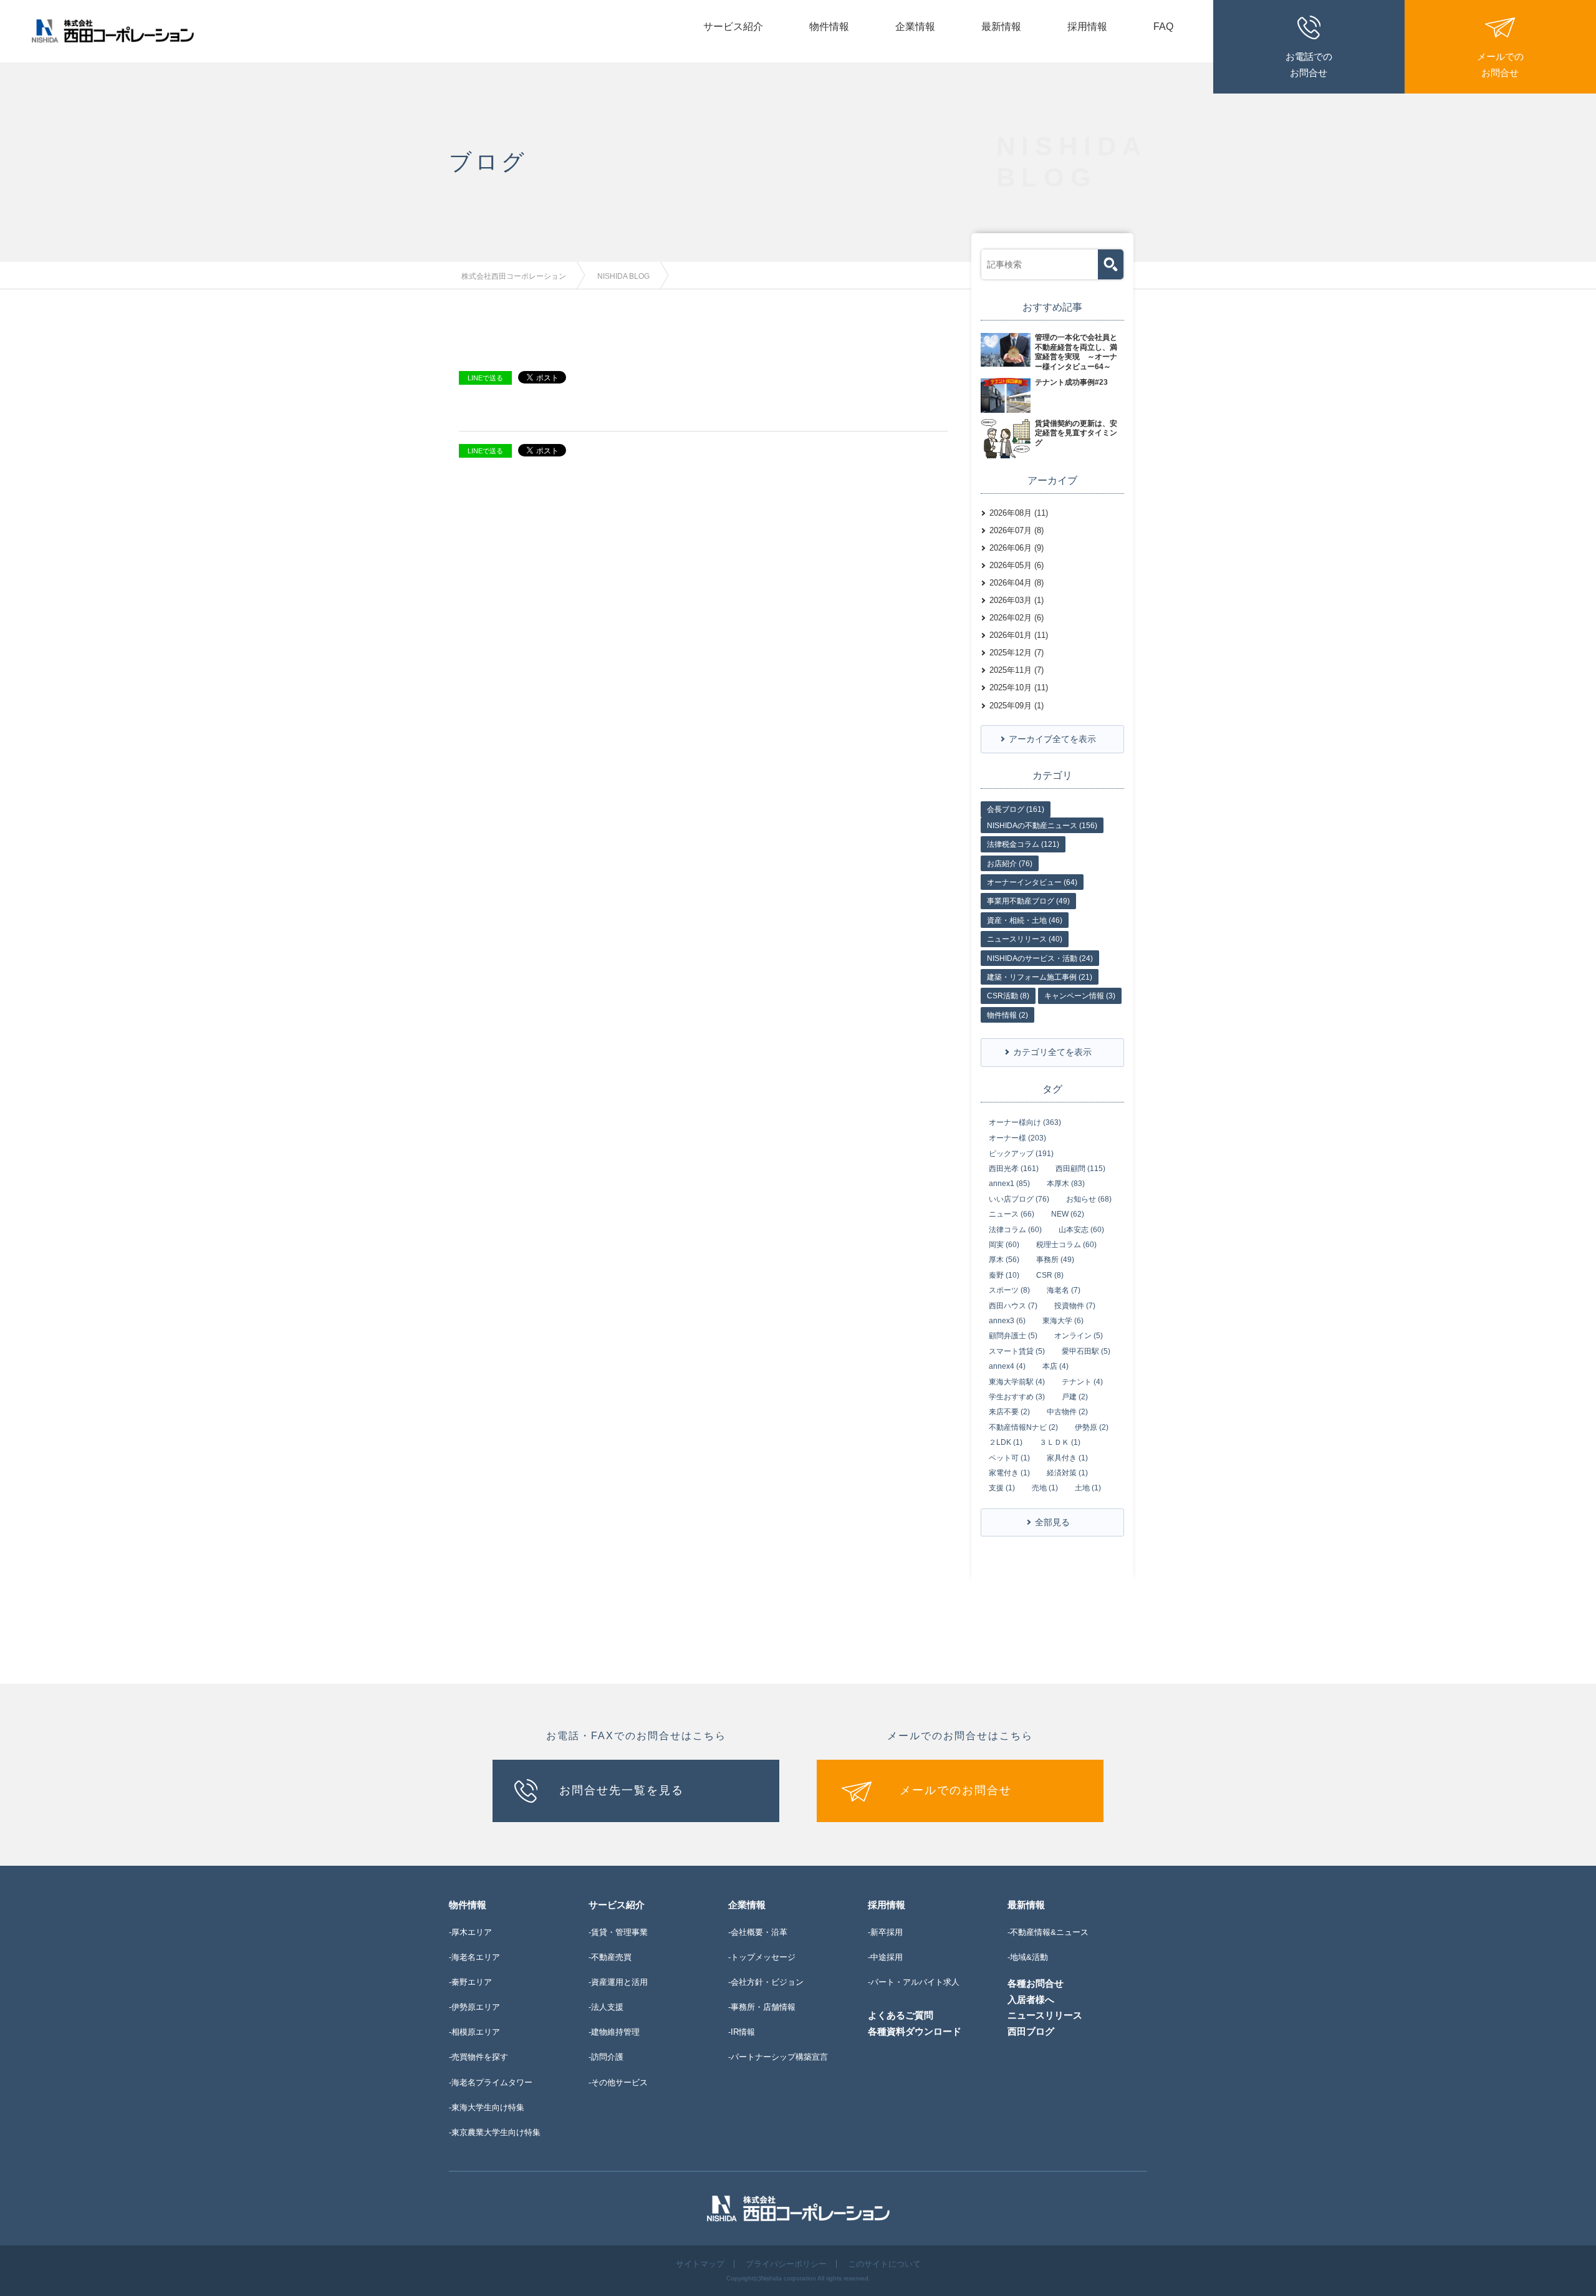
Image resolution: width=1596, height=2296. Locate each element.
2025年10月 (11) (1019, 687)
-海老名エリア (474, 1957)
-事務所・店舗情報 (762, 2007)
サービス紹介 (733, 27)
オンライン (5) (1079, 1336)
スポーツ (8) (1009, 1290)
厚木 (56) (1004, 1260)
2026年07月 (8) (1017, 530)
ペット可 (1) (1009, 1458)
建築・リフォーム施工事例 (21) (1040, 977)
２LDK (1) (1006, 1442)
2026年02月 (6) (1017, 618)
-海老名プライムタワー (491, 2082)
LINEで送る (485, 378)
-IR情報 (742, 2032)
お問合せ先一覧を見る (622, 1790)
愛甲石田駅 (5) (1086, 1351)
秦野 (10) (1004, 1275)
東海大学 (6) (1063, 1321)
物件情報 (829, 27)
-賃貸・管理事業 (618, 1932)
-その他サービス (618, 2082)
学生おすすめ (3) (1017, 1397)
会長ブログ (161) (1016, 809)
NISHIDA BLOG (623, 276)
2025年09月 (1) (1017, 706)
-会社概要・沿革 (758, 1932)
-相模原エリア (474, 2032)
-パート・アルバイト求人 (914, 1982)
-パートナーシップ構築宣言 (778, 2057)
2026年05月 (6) (1017, 565)
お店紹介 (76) (1010, 864)
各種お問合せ (1036, 1983)
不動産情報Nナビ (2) (1023, 1427)
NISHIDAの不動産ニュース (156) (1042, 826)
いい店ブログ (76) (1019, 1199)
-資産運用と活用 (618, 1982)
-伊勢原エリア (474, 2007)
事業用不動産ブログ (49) (1028, 901)
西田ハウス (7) (1013, 1306)
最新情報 (1001, 27)
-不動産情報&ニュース (1048, 1932)
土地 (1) (1088, 1488)
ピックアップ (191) (1021, 1154)
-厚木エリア (470, 1932)
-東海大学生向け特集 (487, 2107)
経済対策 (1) (1067, 1473)
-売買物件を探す (478, 2057)
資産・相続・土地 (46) (1025, 920)
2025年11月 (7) (1017, 670)
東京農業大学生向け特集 (496, 2132)
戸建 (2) (1075, 1397)
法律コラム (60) (1015, 1230)
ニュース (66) (1012, 1214)
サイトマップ (700, 2264)
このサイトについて (884, 2264)
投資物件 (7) (1075, 1306)
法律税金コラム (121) (1023, 844)
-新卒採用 (885, 1932)
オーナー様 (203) (1017, 1138)
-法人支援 (606, 2007)
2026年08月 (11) (1019, 513)
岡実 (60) (1004, 1245)
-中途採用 (885, 1957)
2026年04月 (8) (1017, 583)
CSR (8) (1050, 1275)
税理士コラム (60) (1066, 1245)
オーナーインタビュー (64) (1032, 882)
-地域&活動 (1028, 1957)
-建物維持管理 (614, 2032)
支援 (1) (1002, 1488)
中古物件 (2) (1067, 1412)
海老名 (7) (1064, 1290)
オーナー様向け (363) (1025, 1122)
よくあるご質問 (901, 2015)
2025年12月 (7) (1017, 653)
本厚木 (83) (1066, 1184)
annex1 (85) (1009, 1184)
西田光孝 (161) (1014, 1169)
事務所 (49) (1055, 1260)
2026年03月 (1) (1017, 600)
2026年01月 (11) (1019, 635)
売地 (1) (1045, 1488)
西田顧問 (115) (1080, 1169)
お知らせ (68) (1089, 1199)
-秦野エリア (470, 1982)
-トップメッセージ (762, 1957)
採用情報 (1087, 27)
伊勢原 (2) (1092, 1427)
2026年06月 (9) (1017, 548)
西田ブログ (1031, 2031)
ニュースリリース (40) (1025, 939)
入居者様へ (1031, 1999)
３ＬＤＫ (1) (1060, 1442)
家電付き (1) (1009, 1473)
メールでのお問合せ (956, 1790)
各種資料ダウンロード (915, 2031)
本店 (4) (1055, 1366)
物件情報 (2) (1007, 1015)
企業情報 (915, 27)
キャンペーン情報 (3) (1080, 996)
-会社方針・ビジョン (766, 1982)
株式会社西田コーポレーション (514, 276)
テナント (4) (1082, 1382)
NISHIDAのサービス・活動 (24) (1040, 958)
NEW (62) (1068, 1214)
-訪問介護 (606, 2057)
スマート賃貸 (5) (1017, 1351)
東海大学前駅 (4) (1017, 1382)
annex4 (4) (1007, 1366)
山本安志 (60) (1081, 1230)
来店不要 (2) (1009, 1412)
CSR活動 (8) (1008, 996)
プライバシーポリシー (786, 2264)
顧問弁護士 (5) (1013, 1336)
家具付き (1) (1067, 1458)
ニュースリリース (1045, 2015)
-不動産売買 (610, 1957)
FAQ (1163, 27)
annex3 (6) (1007, 1321)
